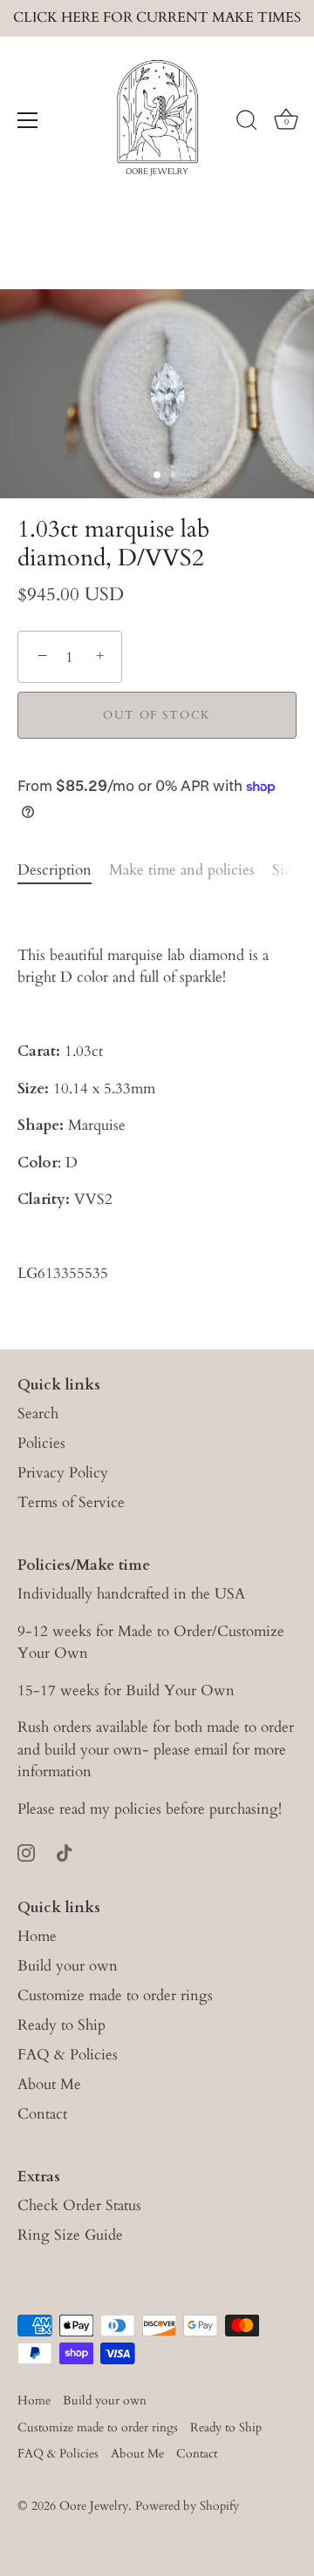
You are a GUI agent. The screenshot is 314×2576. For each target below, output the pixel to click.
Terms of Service (71, 1502)
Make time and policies (182, 870)
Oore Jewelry (94, 2506)
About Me (49, 2084)
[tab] (63, 870)
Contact (42, 2114)
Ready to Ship (61, 2025)
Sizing (293, 870)
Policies (41, 1443)
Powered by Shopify (187, 2506)
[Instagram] (26, 1852)
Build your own (68, 1966)
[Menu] (28, 120)
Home (37, 1936)
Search (38, 1413)
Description (55, 870)
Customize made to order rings (115, 1995)
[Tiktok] (65, 1852)
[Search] (247, 123)
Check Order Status (79, 2205)
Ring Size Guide (70, 2235)
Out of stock (157, 715)
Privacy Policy (63, 1473)
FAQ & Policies (68, 2055)
